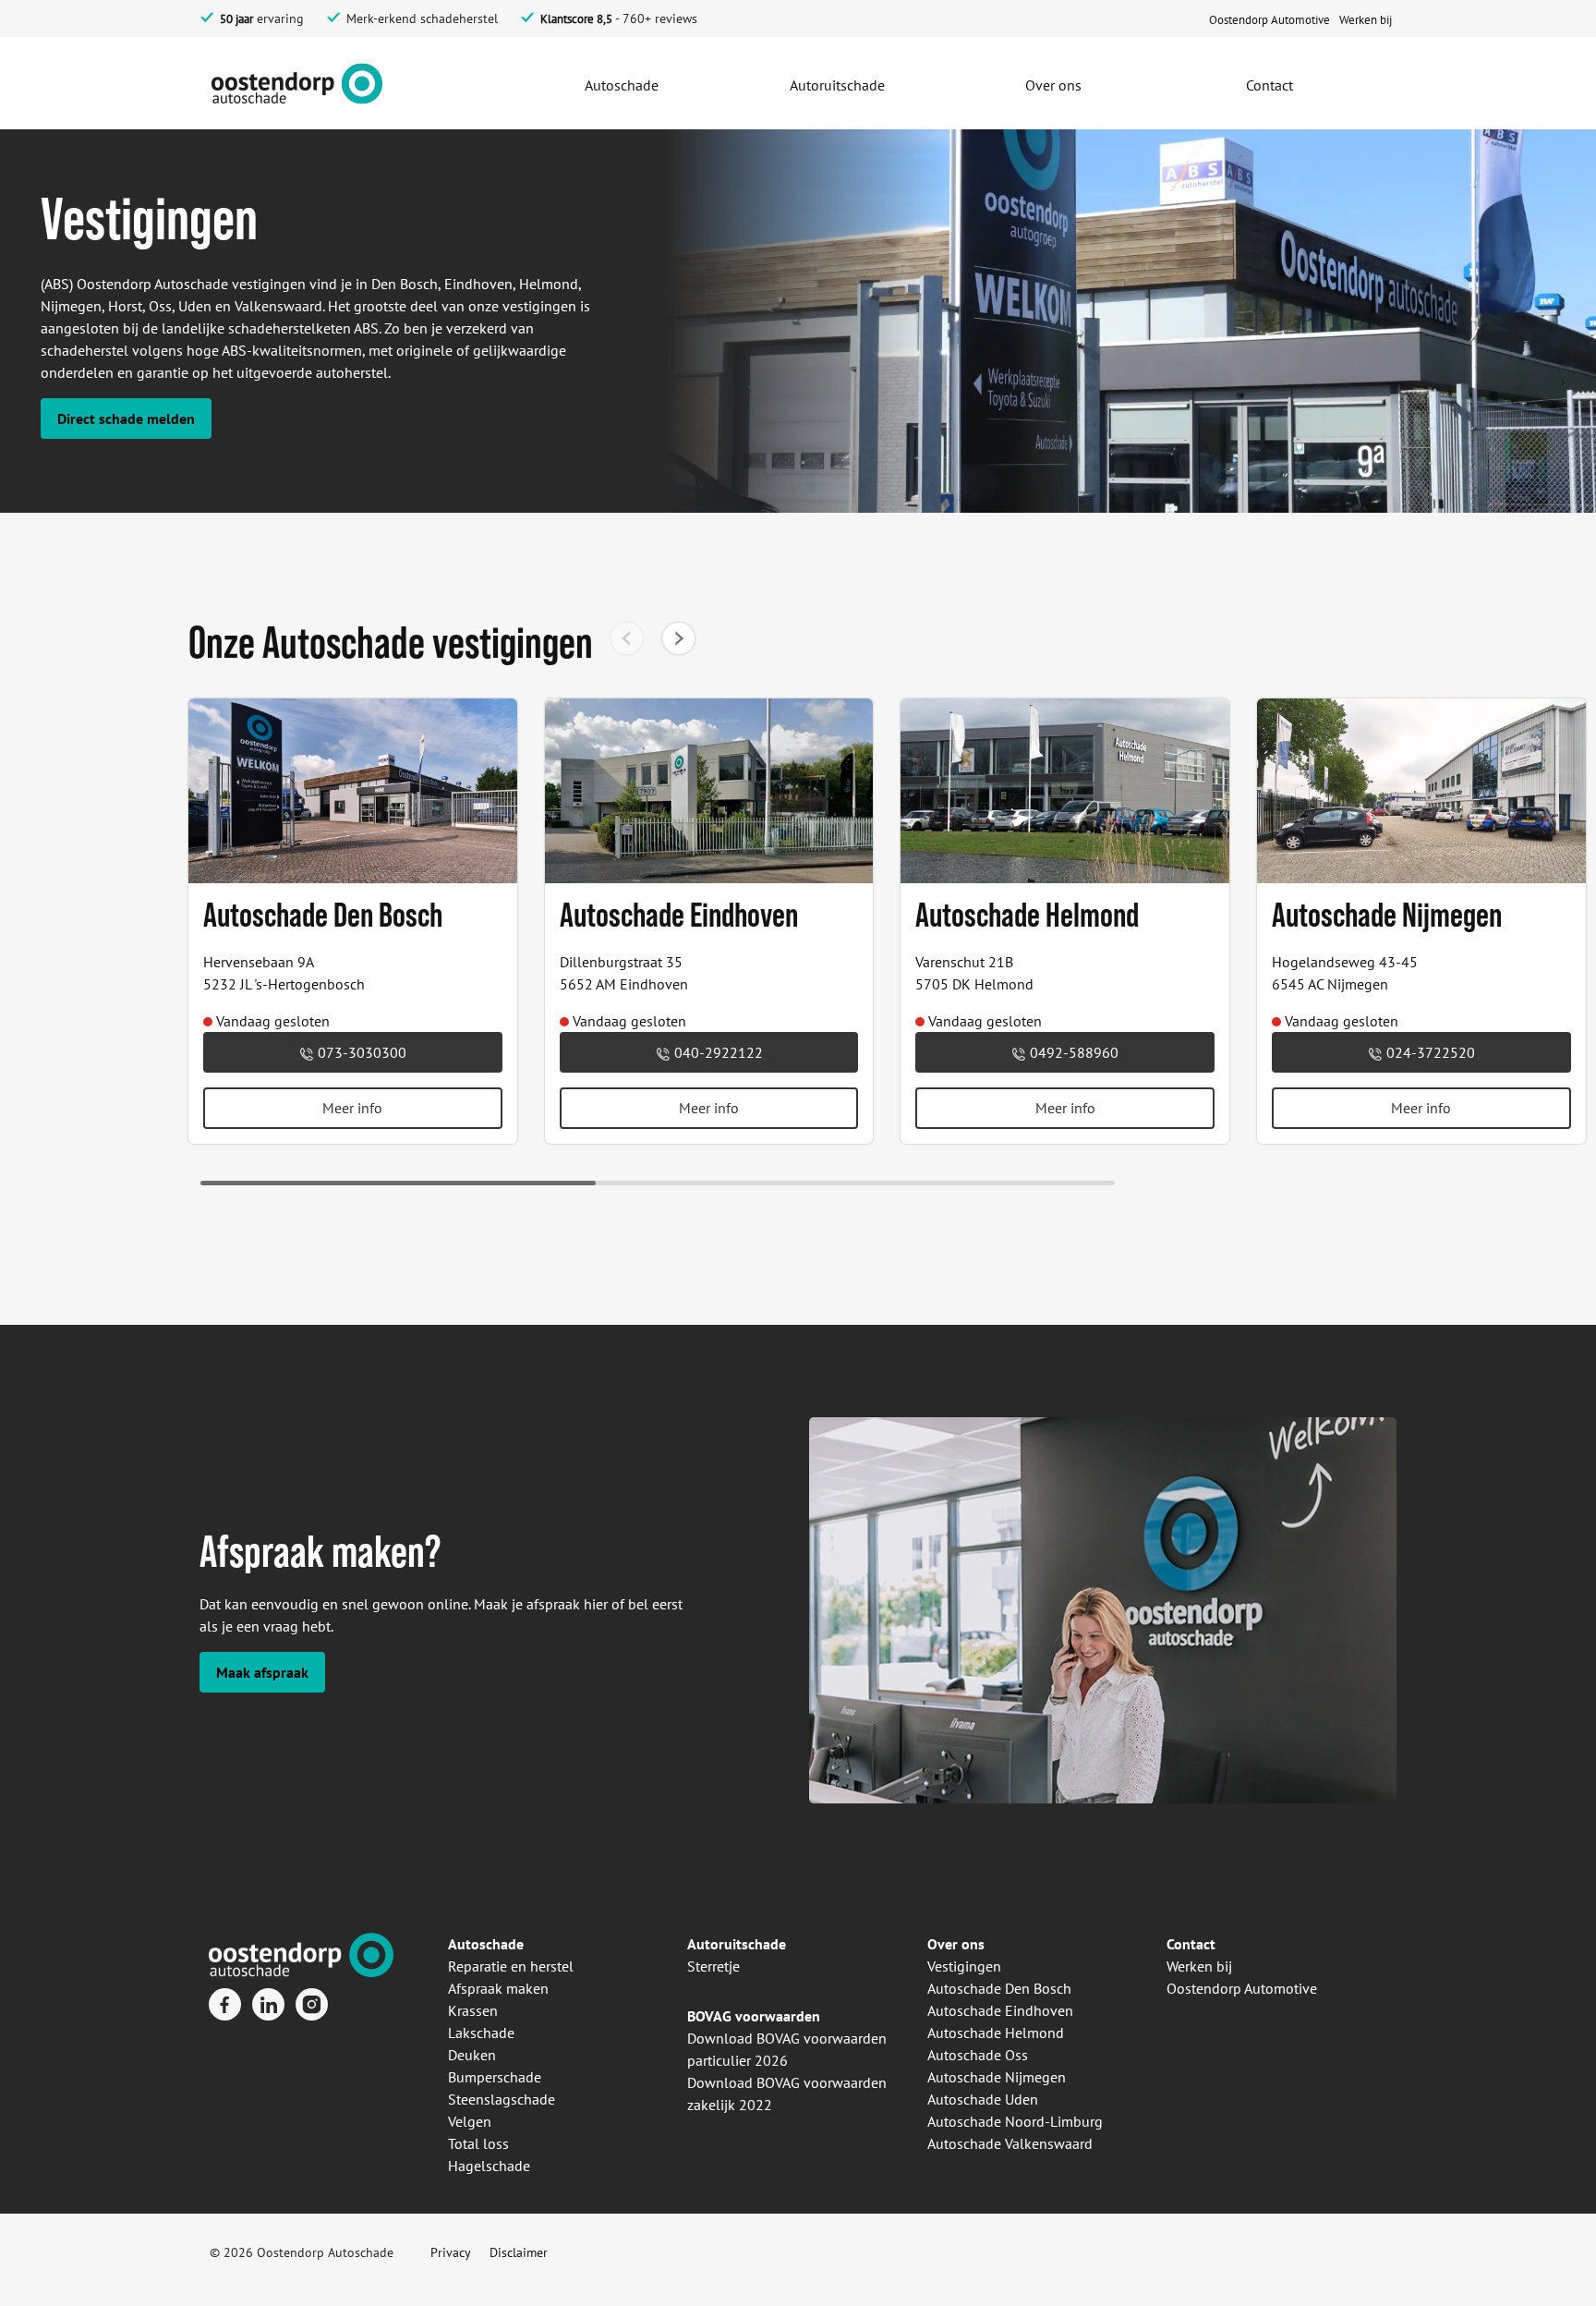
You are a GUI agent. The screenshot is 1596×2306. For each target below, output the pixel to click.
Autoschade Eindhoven (1000, 2010)
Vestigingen (964, 1966)
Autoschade (486, 1944)
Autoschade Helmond (996, 2033)
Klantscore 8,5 (576, 19)
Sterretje (713, 1966)
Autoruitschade (737, 1944)
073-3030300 (360, 1052)
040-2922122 (717, 1052)
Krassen (473, 2010)
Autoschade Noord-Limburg (1015, 2121)
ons (971, 1944)
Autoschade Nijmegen (997, 2077)
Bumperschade (495, 2077)
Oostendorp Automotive (1242, 1988)
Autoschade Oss (978, 2055)
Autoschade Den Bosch (999, 1988)
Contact (1191, 1944)
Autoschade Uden (983, 2099)
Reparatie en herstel (511, 1966)
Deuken (472, 2055)
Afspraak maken (498, 1988)
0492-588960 (1072, 1052)
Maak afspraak (262, 1672)
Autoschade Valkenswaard (1010, 2143)
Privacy (451, 2252)
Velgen (470, 2121)
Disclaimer (519, 2252)
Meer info (352, 1108)
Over (943, 1944)
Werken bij (1199, 1966)
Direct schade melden (126, 419)
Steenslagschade (502, 2099)
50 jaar (236, 19)
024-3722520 (1429, 1052)
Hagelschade (489, 2166)
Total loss (478, 2143)
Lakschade (481, 2033)
